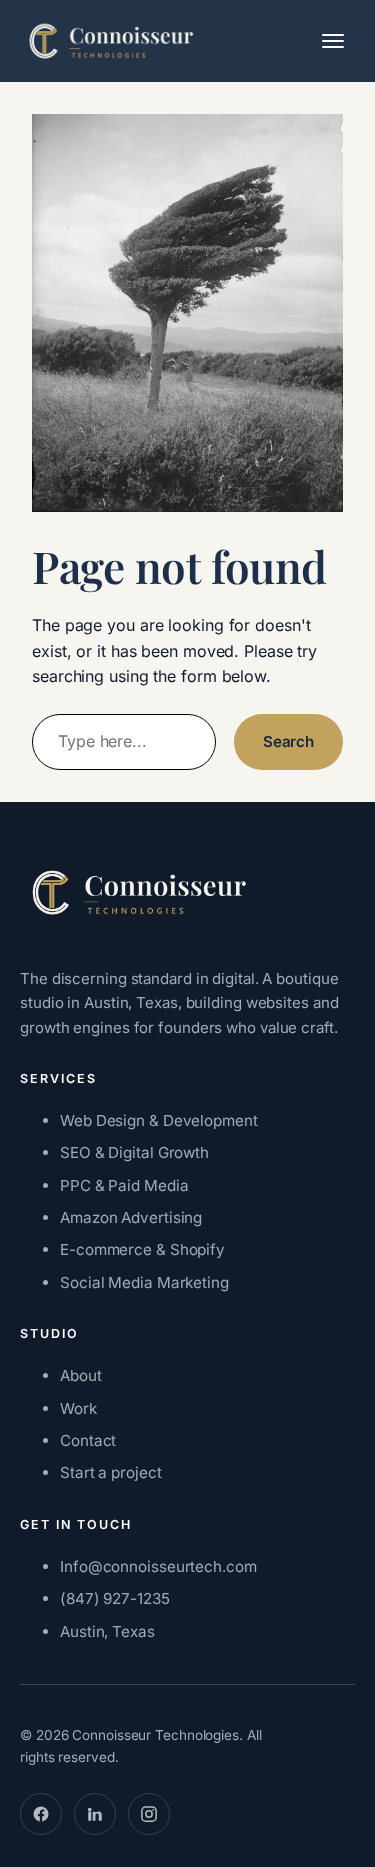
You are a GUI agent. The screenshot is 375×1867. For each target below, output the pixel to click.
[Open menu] (333, 41)
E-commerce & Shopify (142, 1249)
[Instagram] (149, 1814)
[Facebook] (41, 1814)
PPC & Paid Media (124, 1185)
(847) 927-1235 (115, 1598)
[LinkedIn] (95, 1814)
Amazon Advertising (131, 1217)
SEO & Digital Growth (134, 1152)
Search (288, 741)
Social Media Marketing (144, 1282)
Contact (88, 1440)
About (81, 1375)
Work (78, 1408)
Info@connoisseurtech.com (158, 1566)
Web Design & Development (159, 1120)
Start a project (111, 1472)
